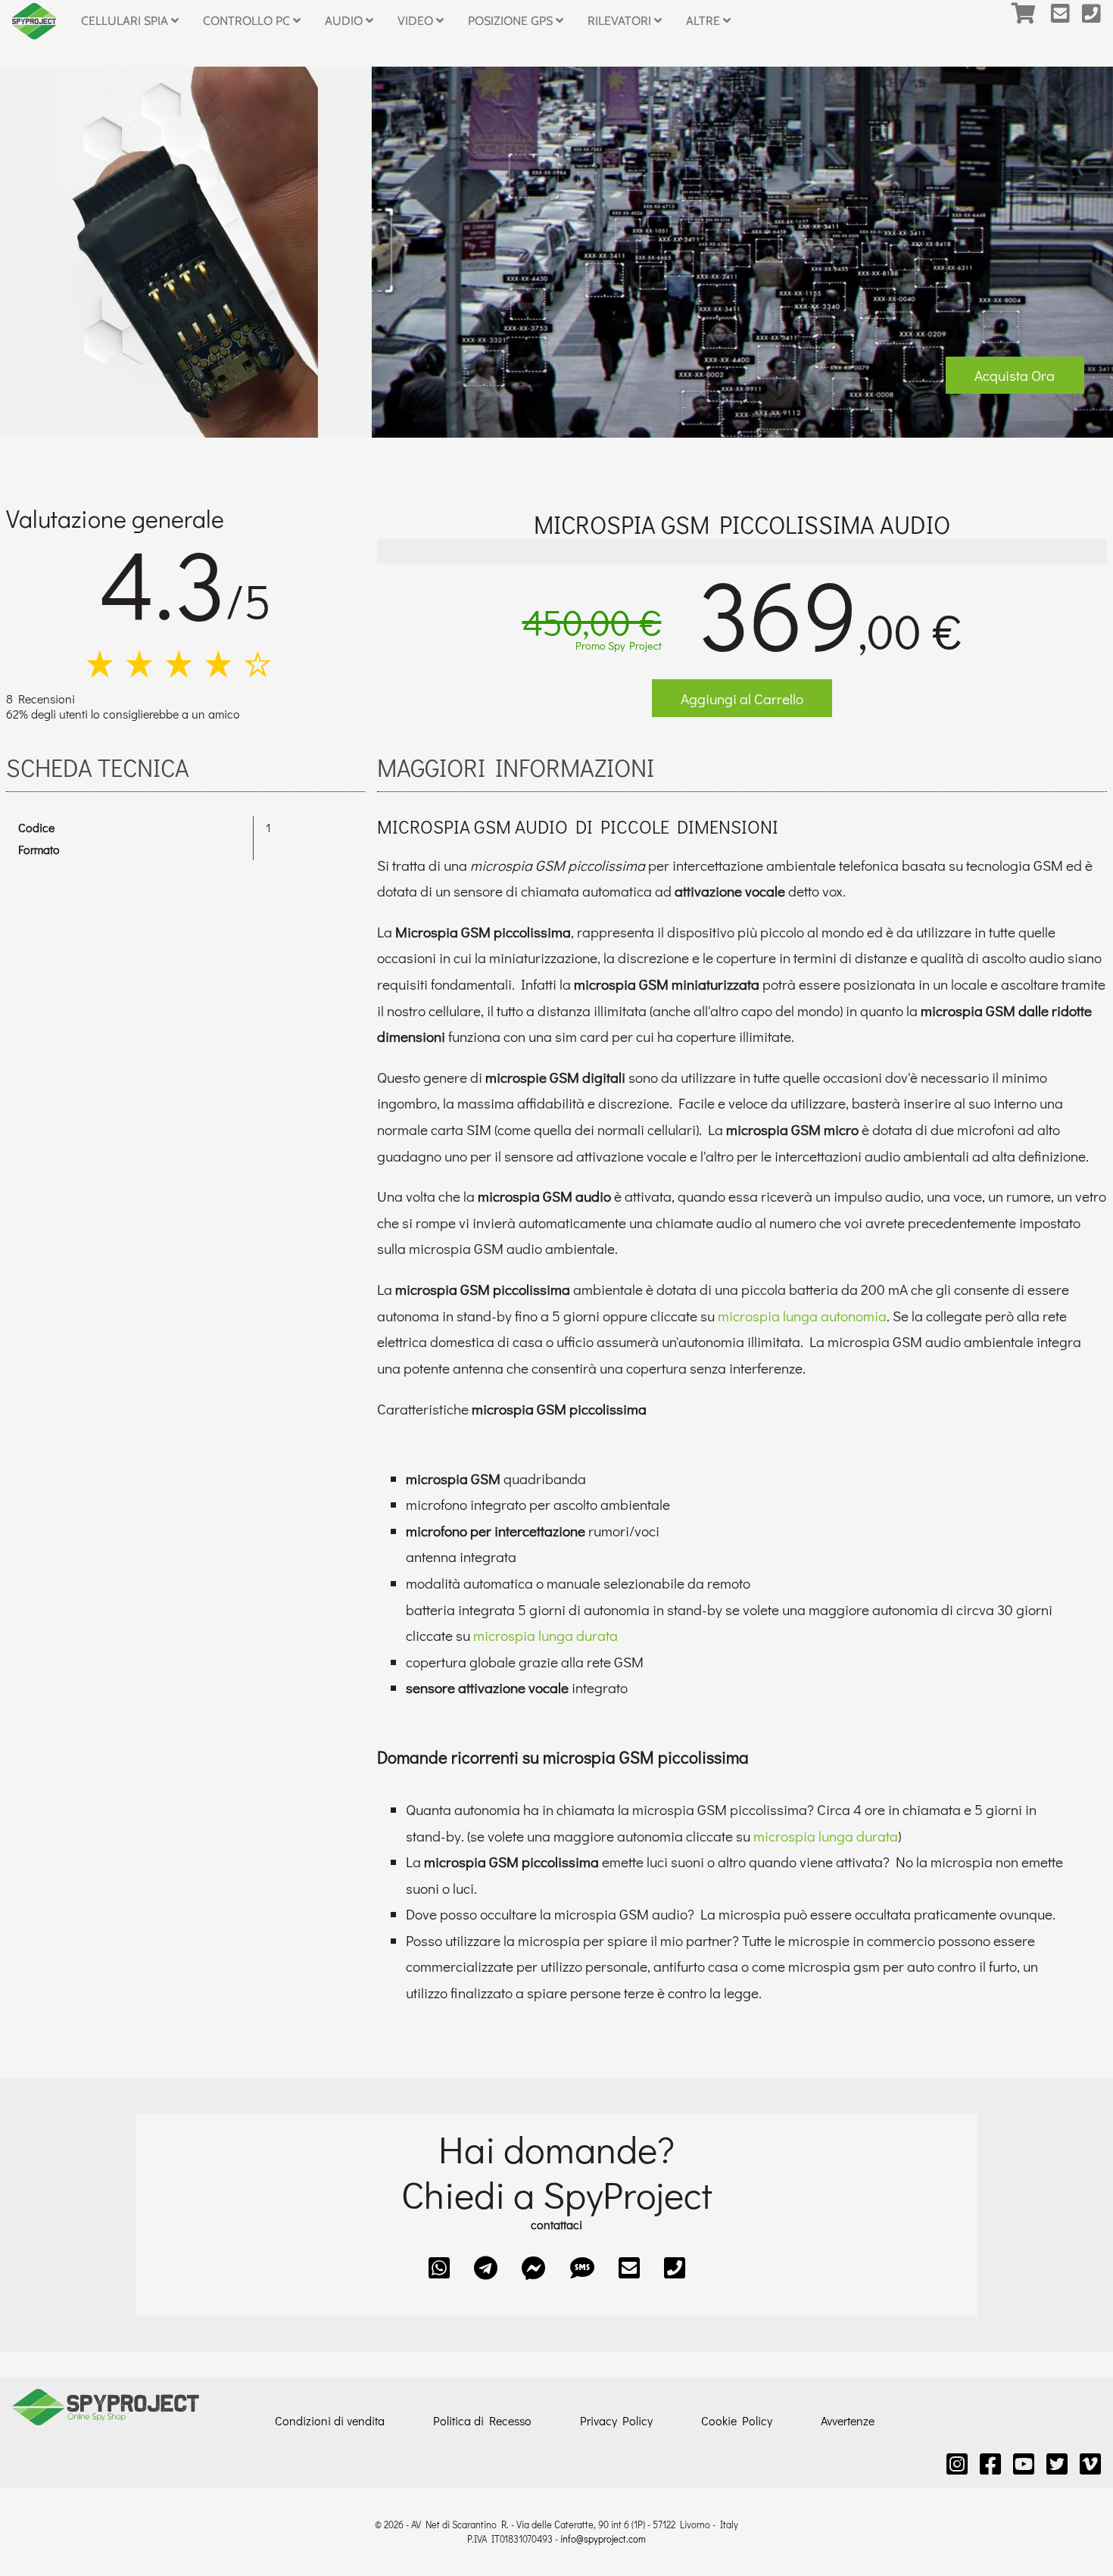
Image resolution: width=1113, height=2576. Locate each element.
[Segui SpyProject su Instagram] (957, 2464)
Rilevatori (621, 21)
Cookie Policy (737, 2420)
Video (417, 21)
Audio (345, 21)
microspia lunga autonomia (802, 1316)
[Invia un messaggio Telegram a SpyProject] (486, 2267)
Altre (705, 21)
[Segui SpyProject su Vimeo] (1090, 2464)
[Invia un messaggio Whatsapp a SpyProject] (439, 2267)
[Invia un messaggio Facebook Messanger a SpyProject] (534, 2267)
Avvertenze (848, 2420)
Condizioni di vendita (330, 2420)
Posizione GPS (512, 21)
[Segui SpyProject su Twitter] (1057, 2464)
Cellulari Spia (126, 21)
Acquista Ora (1015, 375)
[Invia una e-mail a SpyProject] (1066, 21)
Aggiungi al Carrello (742, 699)
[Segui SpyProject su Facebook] (990, 2464)
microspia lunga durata (546, 1635)
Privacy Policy (616, 2420)
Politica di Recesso (482, 2420)
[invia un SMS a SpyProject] (582, 2267)
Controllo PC (248, 21)
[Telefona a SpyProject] (1097, 21)
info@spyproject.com (603, 2539)
